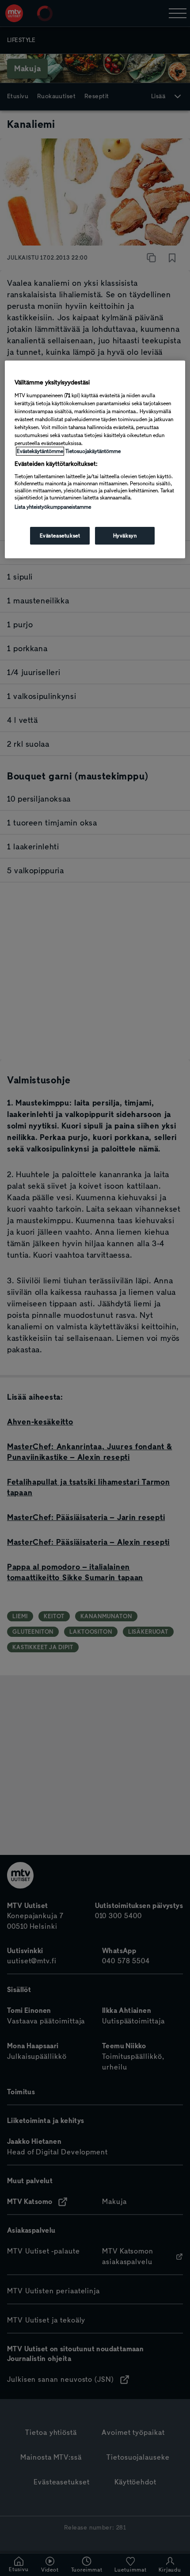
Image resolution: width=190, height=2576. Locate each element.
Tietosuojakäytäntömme (93, 451)
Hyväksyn (125, 536)
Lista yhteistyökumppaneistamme (53, 507)
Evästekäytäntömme (40, 451)
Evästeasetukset (60, 536)
